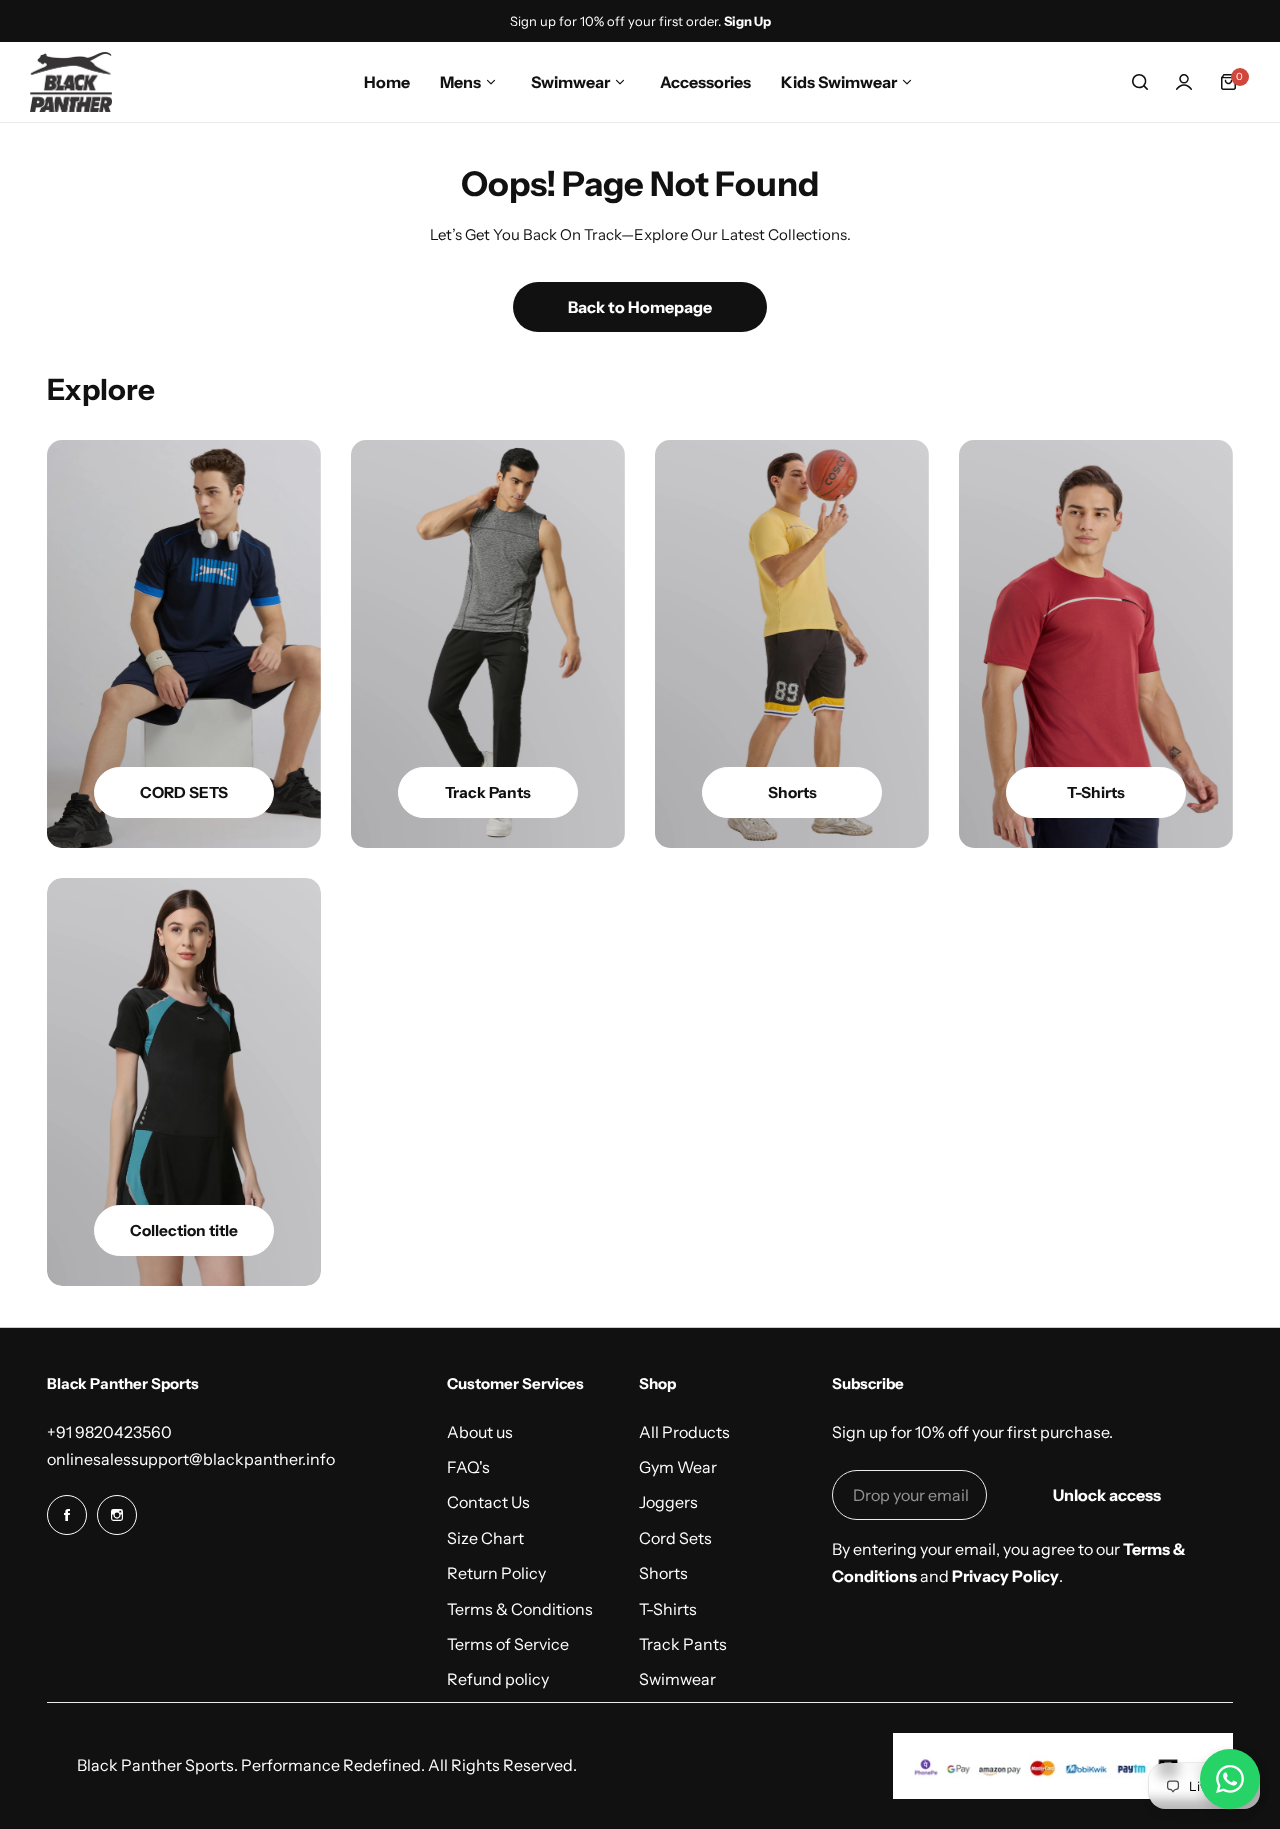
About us (480, 1432)
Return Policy (496, 1573)
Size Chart (485, 1538)
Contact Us (488, 1502)
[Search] (1140, 82)
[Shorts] (792, 644)
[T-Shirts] (1096, 644)
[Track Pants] (488, 644)
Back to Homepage (640, 307)
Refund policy (498, 1679)
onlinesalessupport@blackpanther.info (191, 1459)
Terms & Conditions (520, 1609)
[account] (1184, 82)
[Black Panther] (71, 82)
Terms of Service (508, 1644)
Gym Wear (678, 1467)
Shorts (663, 1573)
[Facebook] (67, 1515)
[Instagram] (117, 1515)
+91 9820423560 (109, 1432)
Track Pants (683, 1644)
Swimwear (677, 1679)
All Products (684, 1432)
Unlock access (1107, 1495)
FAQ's (468, 1467)
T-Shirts (668, 1609)
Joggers (668, 1502)
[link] (184, 1082)
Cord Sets (675, 1538)
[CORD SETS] (184, 644)
